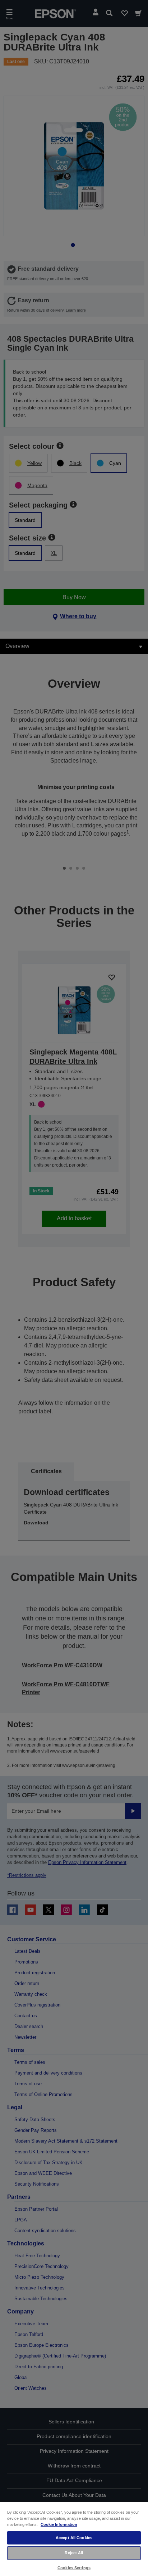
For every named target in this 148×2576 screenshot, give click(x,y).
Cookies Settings (74, 2568)
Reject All (74, 2553)
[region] (74, 2539)
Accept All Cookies (74, 2538)
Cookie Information (59, 2524)
